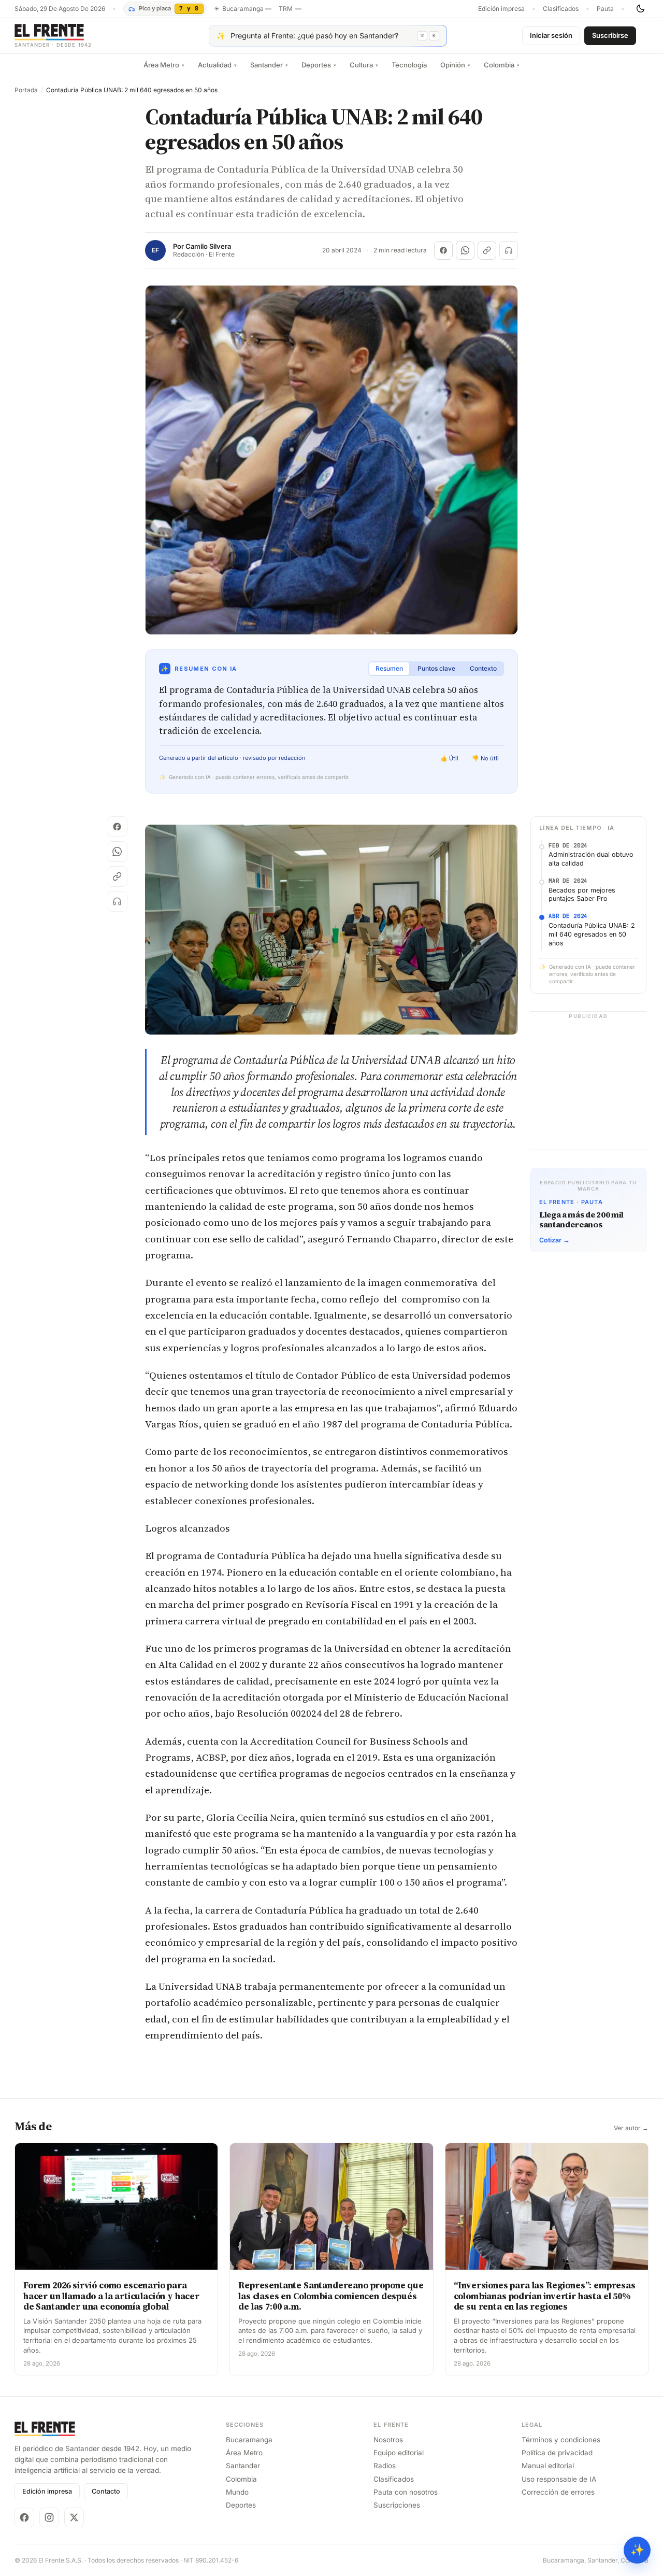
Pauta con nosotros (406, 2492)
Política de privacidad (557, 2453)
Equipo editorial (399, 2453)
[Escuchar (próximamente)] (509, 250)
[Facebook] (24, 2517)
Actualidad (217, 65)
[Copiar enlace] (487, 250)
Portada (26, 90)
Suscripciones (397, 2505)
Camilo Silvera (208, 246)
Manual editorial (548, 2466)
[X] (74, 2517)
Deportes (319, 65)
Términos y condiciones (561, 2440)
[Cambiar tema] (640, 9)
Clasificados (561, 9)
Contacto (106, 2491)
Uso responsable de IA (559, 2479)
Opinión (455, 65)
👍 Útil (449, 758)
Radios (385, 2466)
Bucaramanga (249, 2440)
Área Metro (164, 65)
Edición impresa (501, 9)
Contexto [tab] (483, 668)
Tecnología (409, 65)
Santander (269, 65)
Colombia (502, 65)
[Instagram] (49, 2517)
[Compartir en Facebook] (443, 250)
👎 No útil (485, 758)
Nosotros (388, 2440)
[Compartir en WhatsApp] (465, 250)
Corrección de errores (558, 2492)
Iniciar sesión (551, 35)
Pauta (605, 9)
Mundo (237, 2492)
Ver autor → (631, 2128)
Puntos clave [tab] (436, 668)
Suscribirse (610, 35)
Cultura (364, 65)
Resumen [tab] (389, 668)
